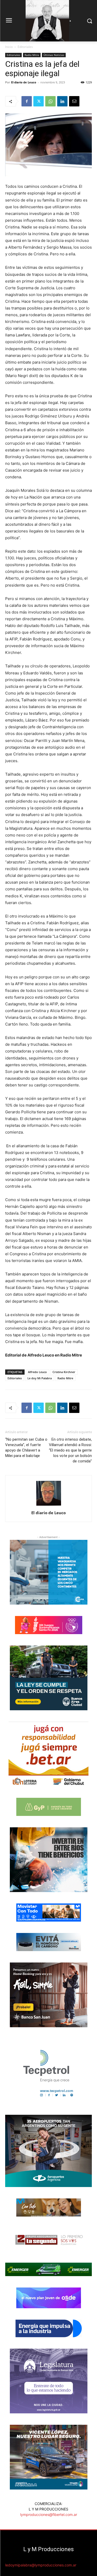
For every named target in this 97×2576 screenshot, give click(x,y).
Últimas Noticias (54, 55)
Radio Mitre (32, 55)
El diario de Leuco (24, 82)
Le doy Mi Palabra (40, 1378)
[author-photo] (49, 1506)
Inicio (9, 47)
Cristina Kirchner (64, 1372)
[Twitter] (39, 101)
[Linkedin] (62, 101)
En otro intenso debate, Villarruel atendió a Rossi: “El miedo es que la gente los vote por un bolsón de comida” (70, 1450)
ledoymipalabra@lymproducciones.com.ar (41, 2565)
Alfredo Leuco (37, 1372)
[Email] (74, 101)
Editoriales (25, 47)
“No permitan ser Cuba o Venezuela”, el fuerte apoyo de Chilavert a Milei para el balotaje (26, 1448)
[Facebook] (27, 101)
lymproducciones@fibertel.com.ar (49, 2514)
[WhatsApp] (50, 101)
